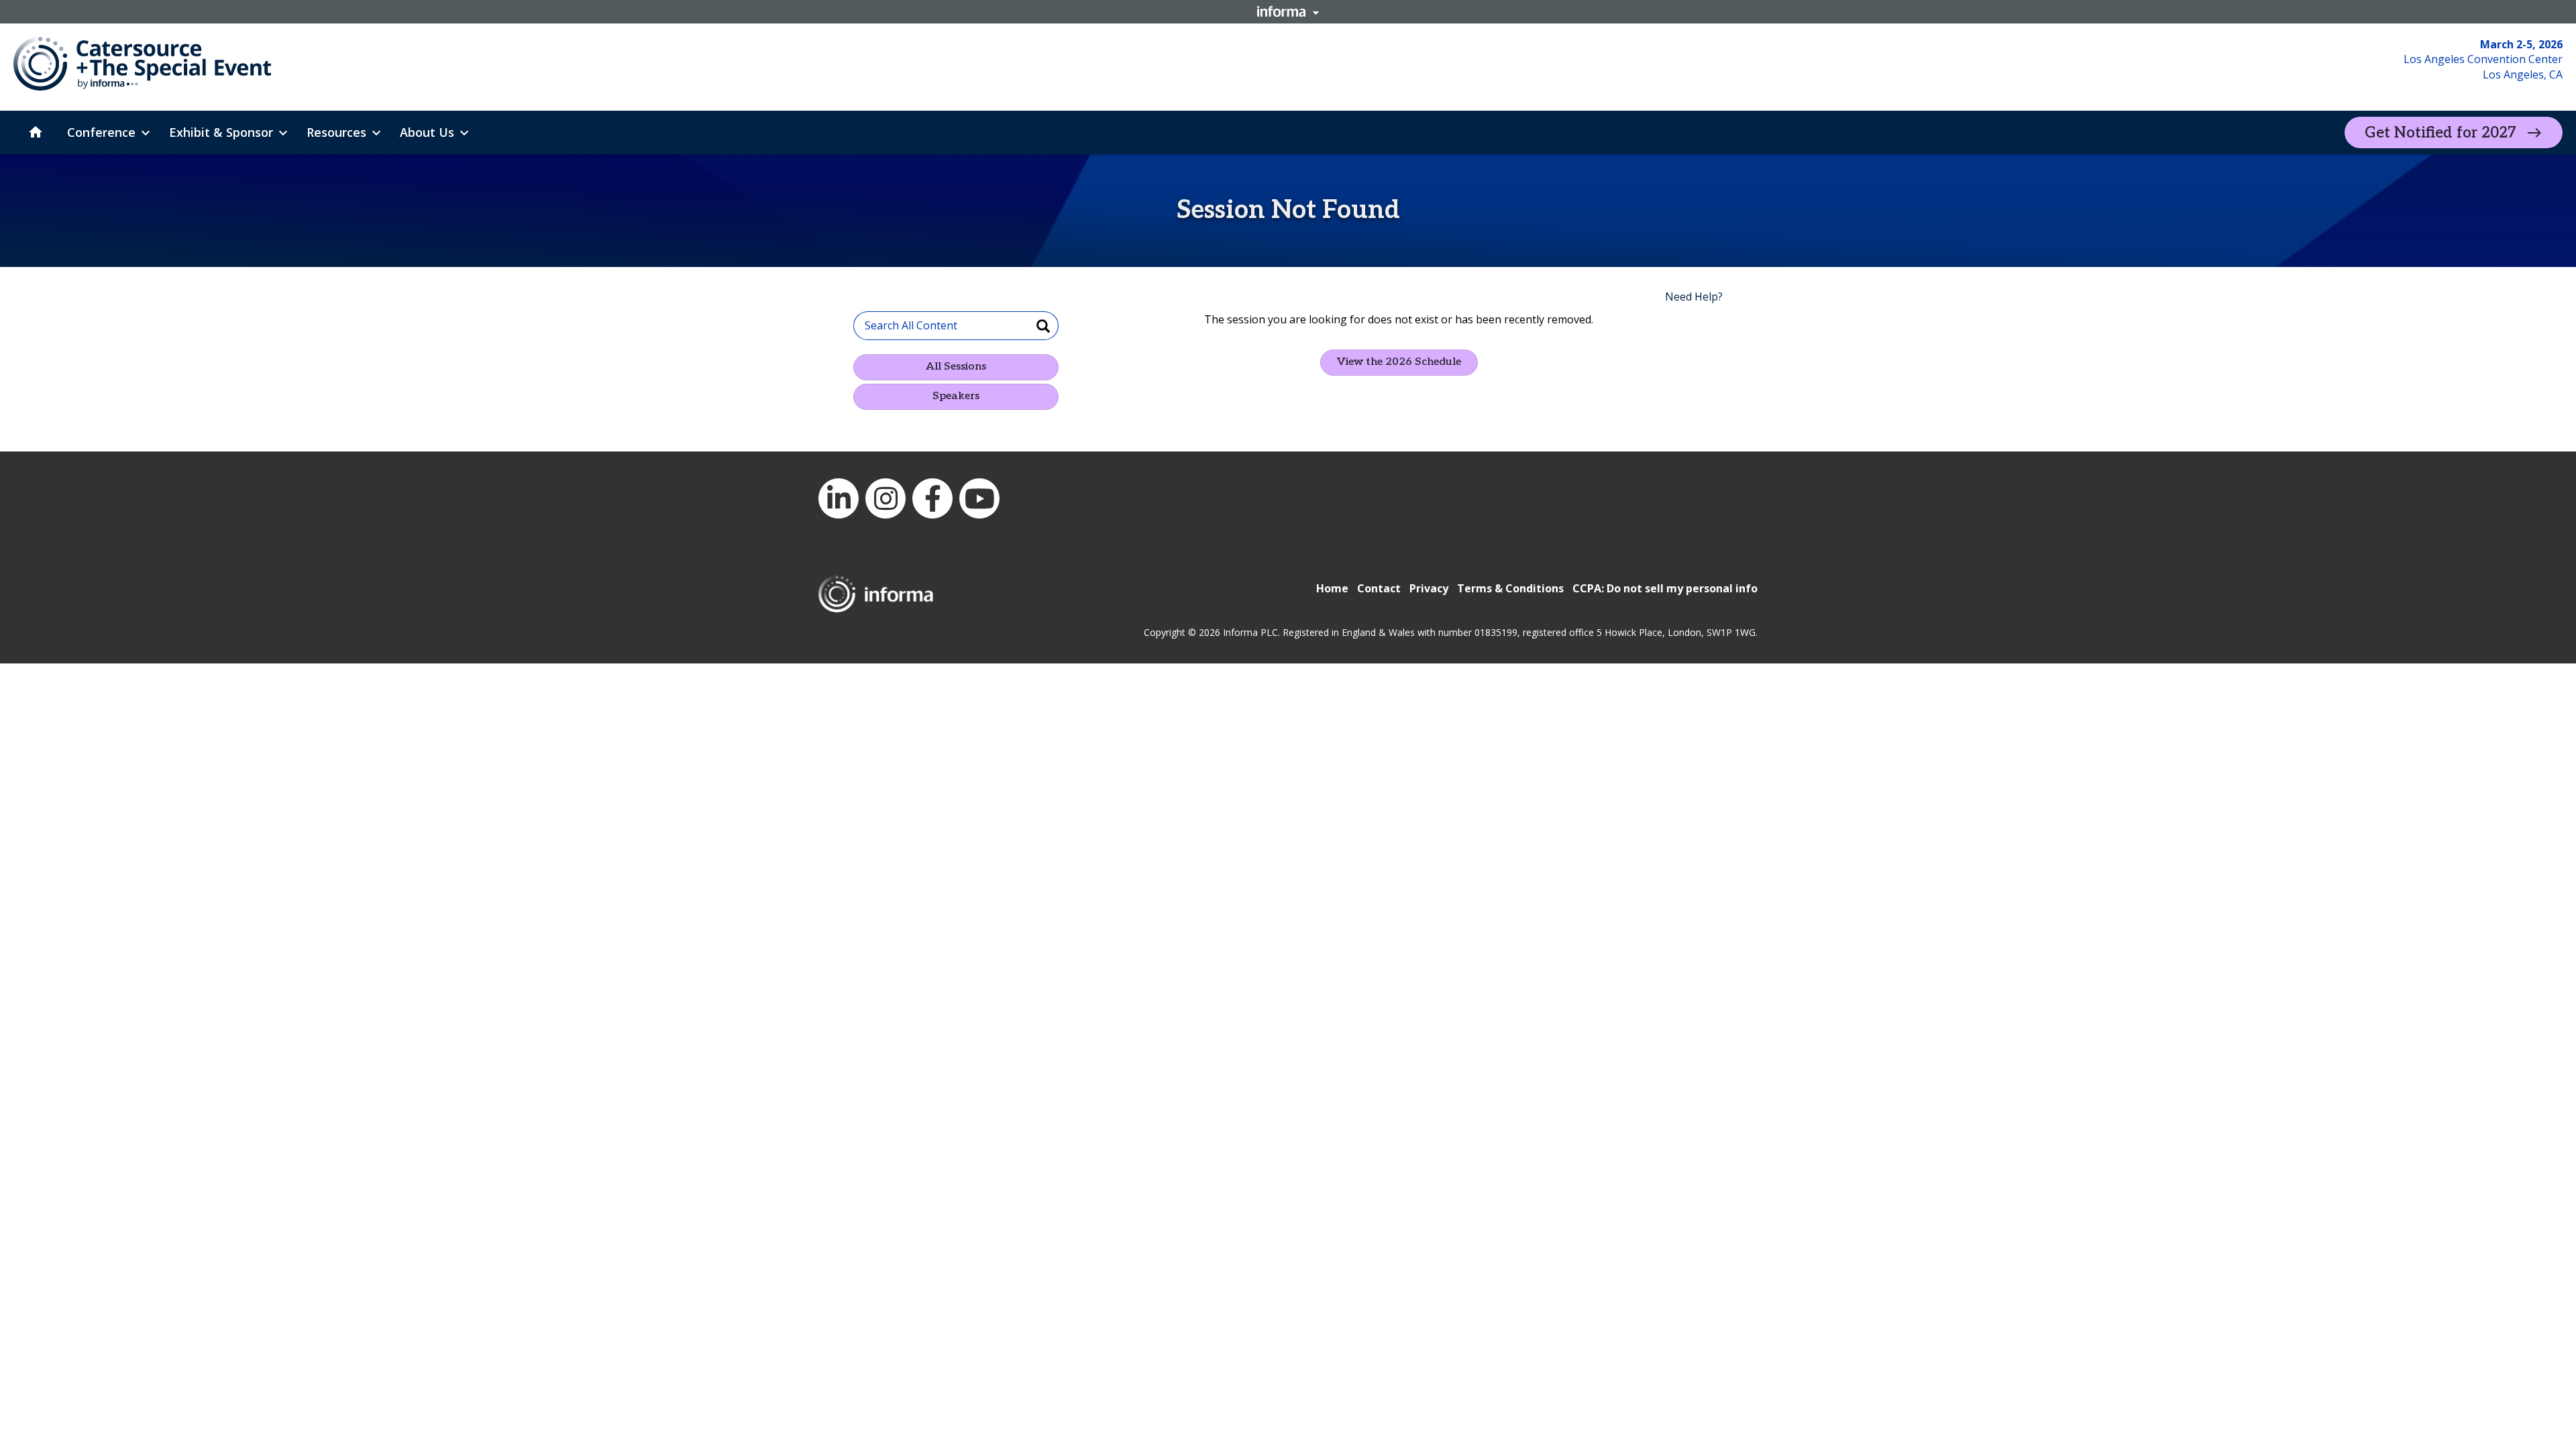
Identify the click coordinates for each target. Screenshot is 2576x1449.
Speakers (956, 396)
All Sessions (956, 367)
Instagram (885, 498)
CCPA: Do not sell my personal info (1665, 588)
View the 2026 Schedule (1399, 362)
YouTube (979, 498)
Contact (1379, 588)
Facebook (932, 498)
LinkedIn (839, 498)
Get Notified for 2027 (2440, 133)
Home (1332, 588)
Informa (1288, 11)
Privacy (1429, 588)
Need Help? (1694, 297)
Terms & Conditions (1510, 588)
